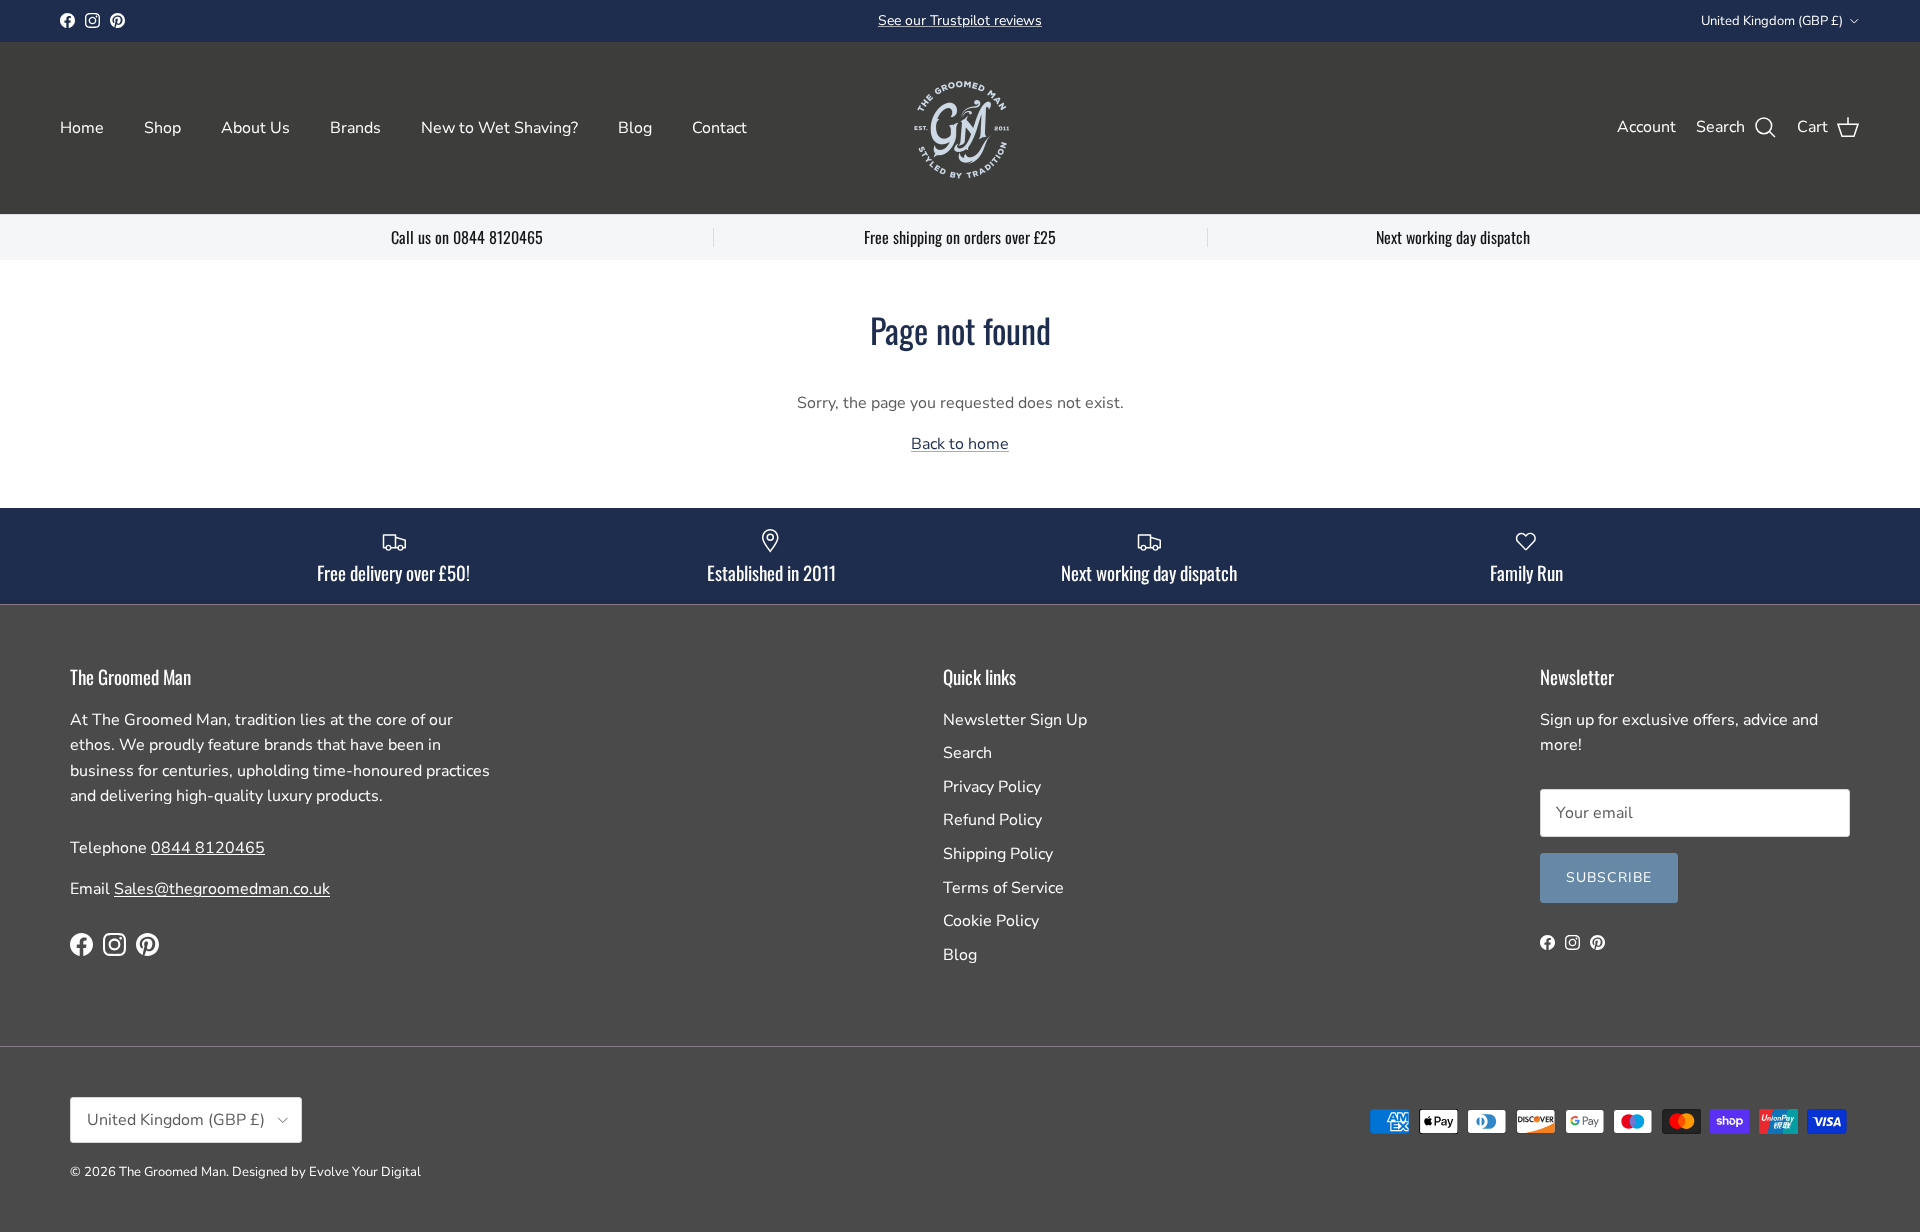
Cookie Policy (991, 921)
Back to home (960, 444)
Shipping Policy (998, 854)
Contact (719, 128)
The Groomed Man (172, 1172)
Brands (355, 128)
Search (967, 753)
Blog (635, 128)
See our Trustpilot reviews (960, 20)
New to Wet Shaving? (499, 128)
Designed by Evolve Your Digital (326, 1172)
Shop (162, 128)
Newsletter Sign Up (1015, 720)
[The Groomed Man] (960, 128)
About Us (255, 128)
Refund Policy (992, 820)
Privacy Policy (992, 787)
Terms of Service (1003, 888)
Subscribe (1609, 877)
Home (82, 128)
